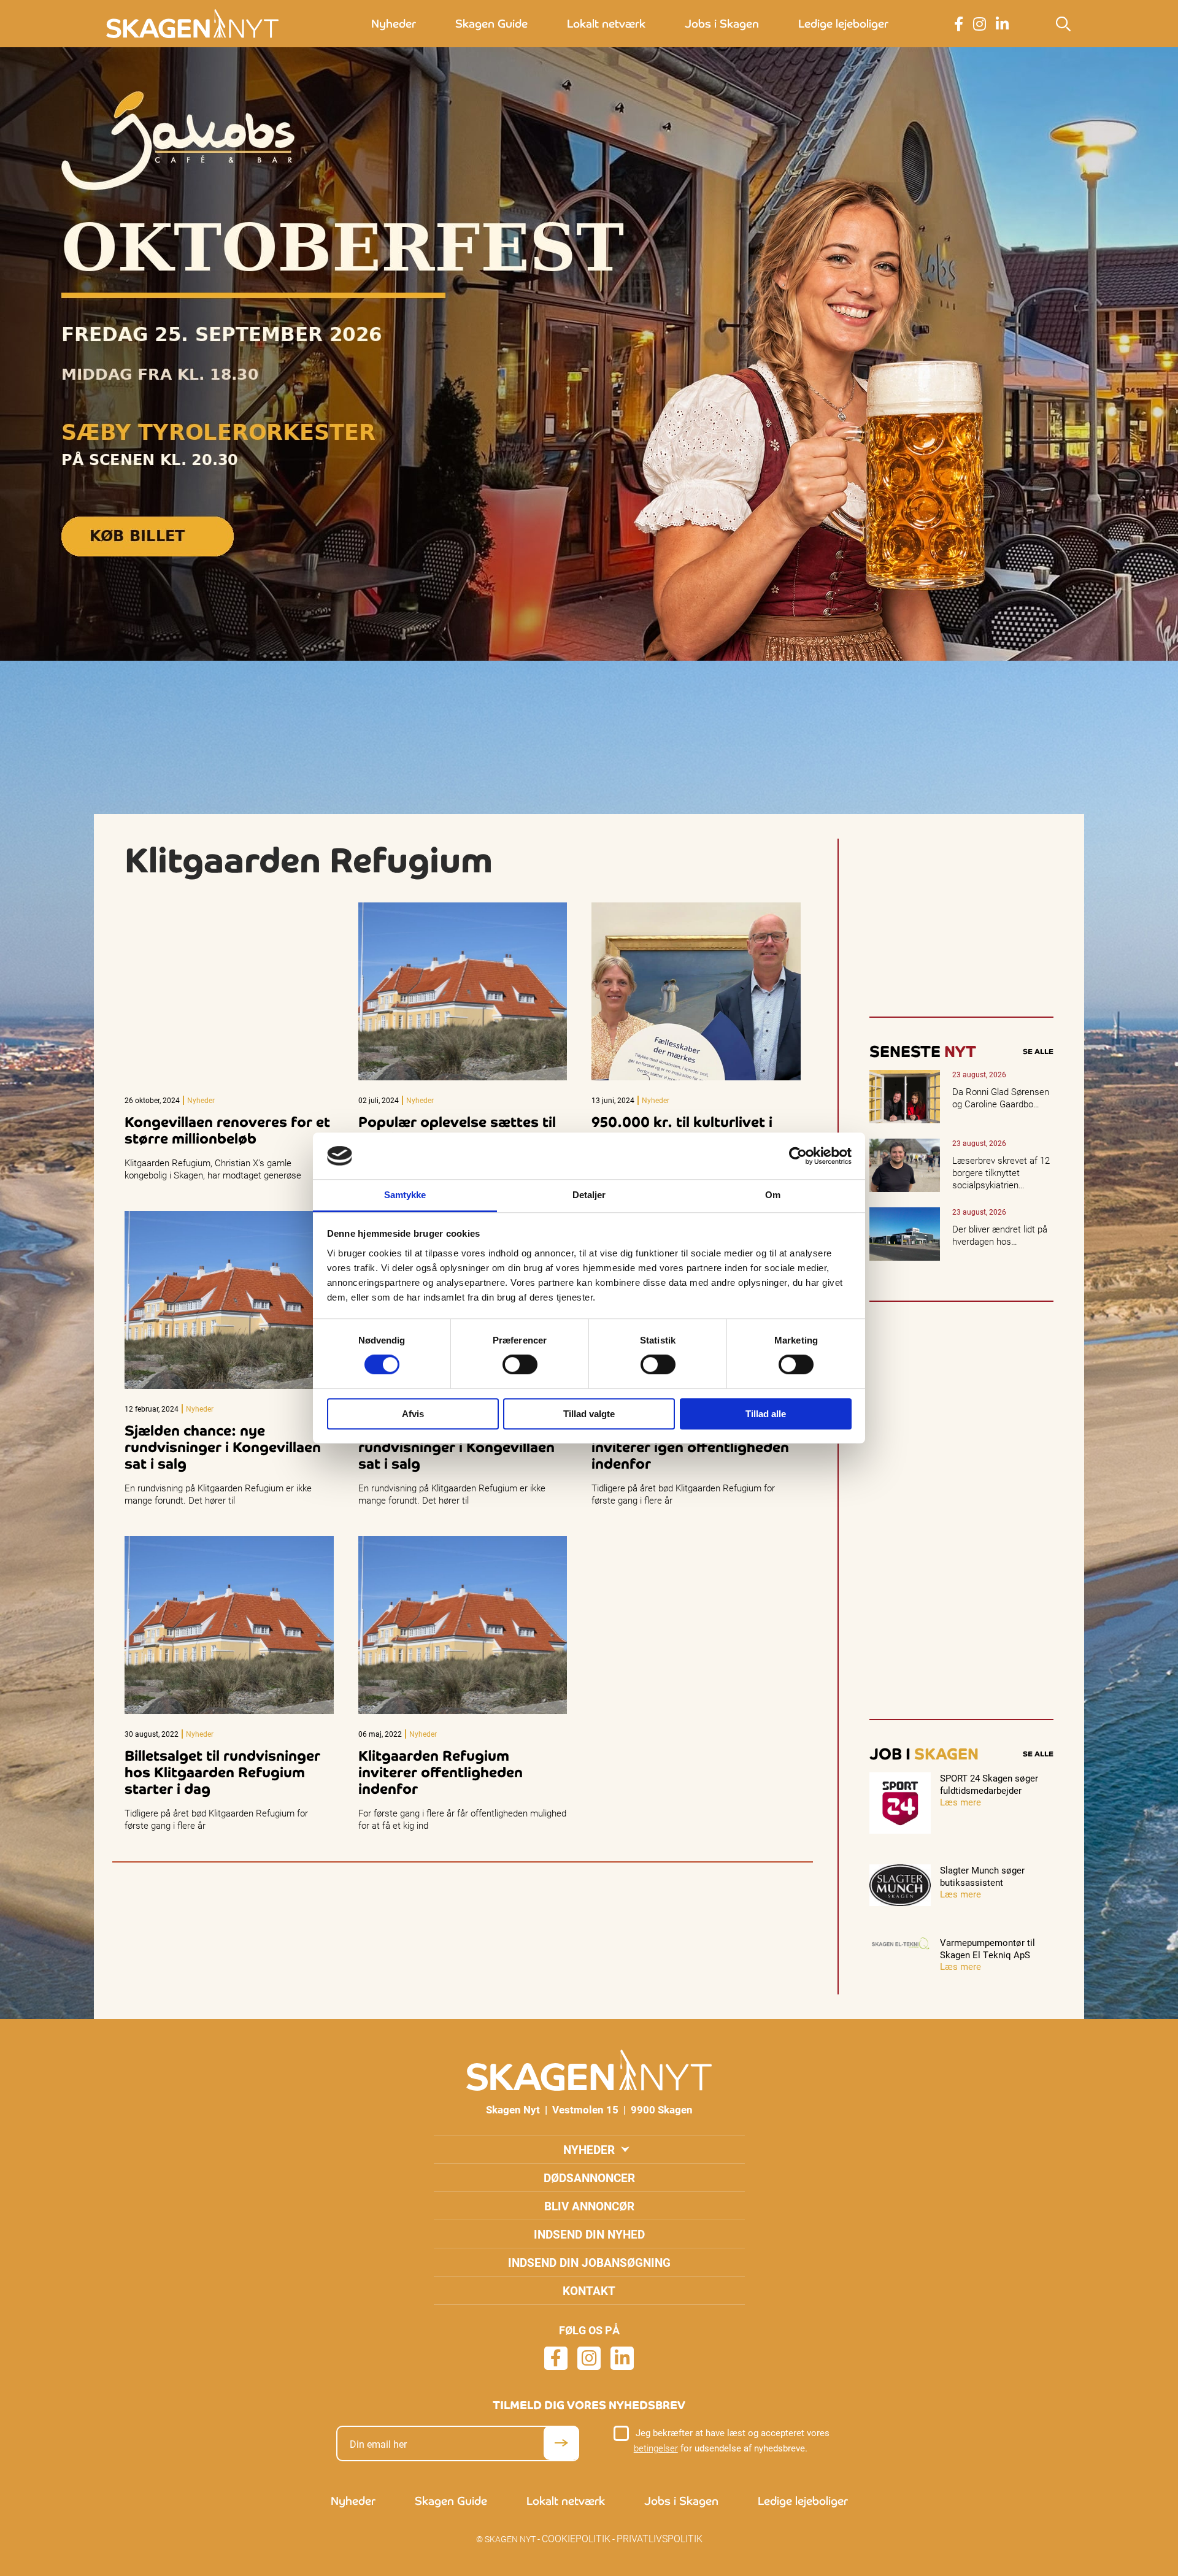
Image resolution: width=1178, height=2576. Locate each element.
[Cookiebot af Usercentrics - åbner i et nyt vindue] (798, 1156)
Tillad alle (766, 1414)
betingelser (656, 2448)
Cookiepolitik (576, 2538)
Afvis (413, 1414)
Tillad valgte (589, 1414)
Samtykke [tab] (405, 1195)
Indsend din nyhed (589, 2234)
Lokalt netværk (606, 24)
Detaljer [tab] (589, 1195)
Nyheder (394, 24)
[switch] (520, 1364)
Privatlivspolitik (660, 2538)
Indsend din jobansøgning (589, 2262)
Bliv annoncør (589, 2206)
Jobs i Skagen (722, 24)
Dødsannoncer (589, 2178)
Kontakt (589, 2290)
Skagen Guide (491, 24)
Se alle (1038, 1052)
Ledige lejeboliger (843, 24)
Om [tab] (773, 1195)
